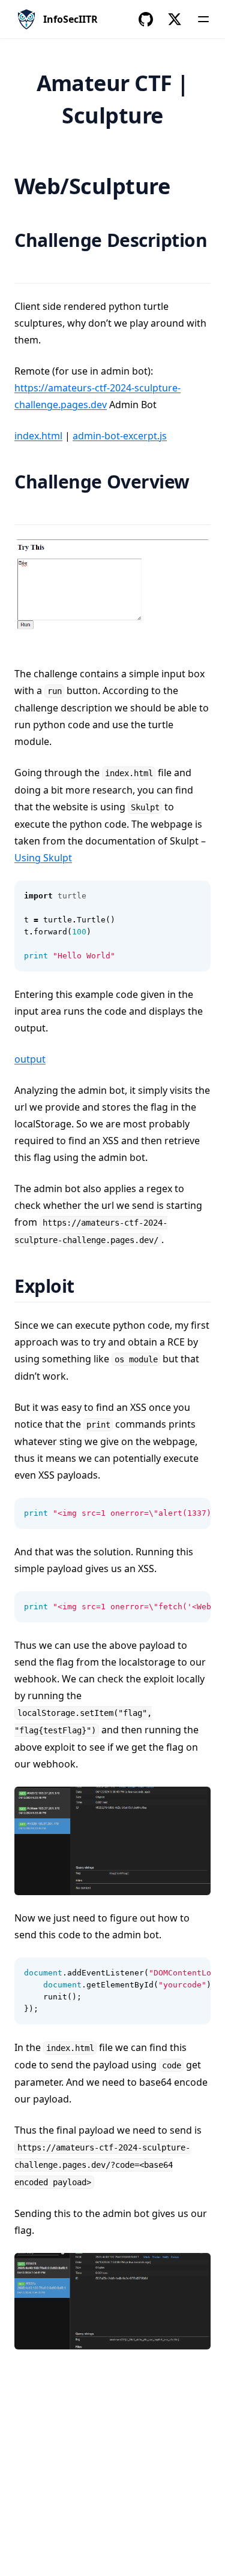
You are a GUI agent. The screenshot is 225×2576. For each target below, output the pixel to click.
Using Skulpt (43, 858)
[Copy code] (195, 896)
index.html (38, 436)
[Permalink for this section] (25, 267)
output (30, 1059)
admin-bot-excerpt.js (120, 436)
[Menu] (203, 19)
